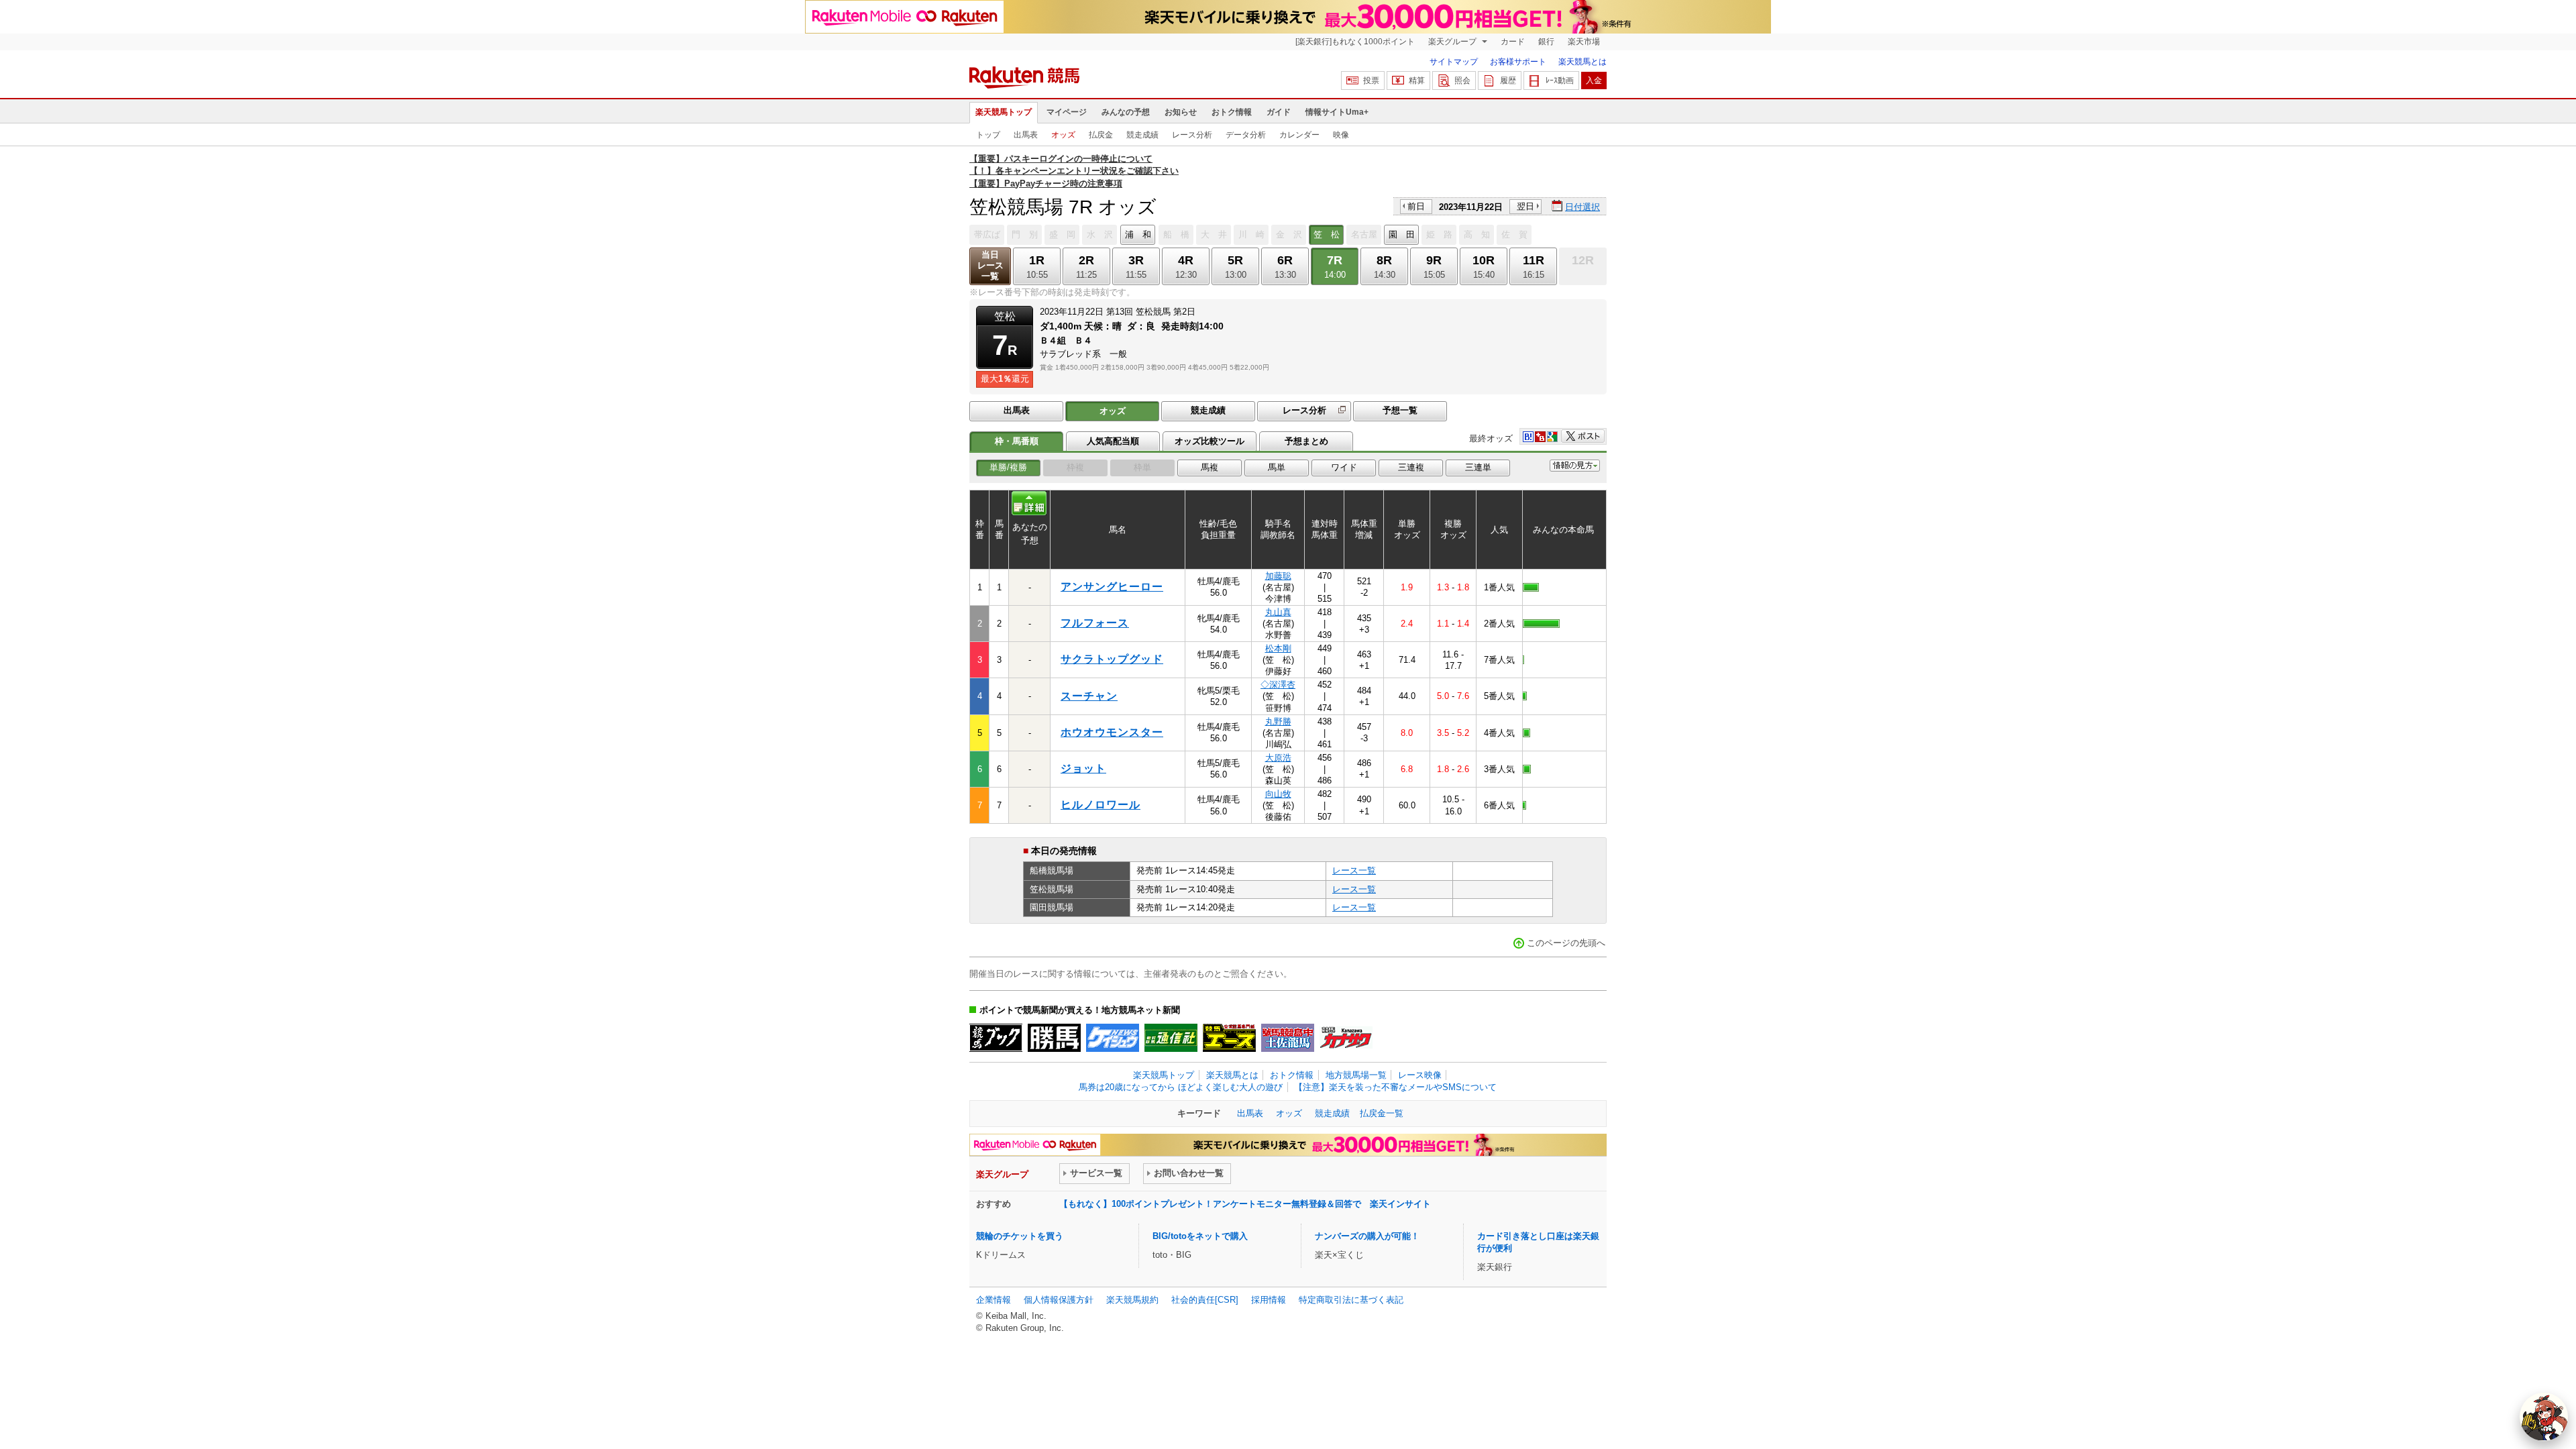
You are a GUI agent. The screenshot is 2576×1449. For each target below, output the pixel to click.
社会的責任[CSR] (1205, 1300)
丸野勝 (1278, 721)
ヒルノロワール (1101, 805)
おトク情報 (1232, 112)
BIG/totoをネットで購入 (1200, 1236)
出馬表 (1026, 135)
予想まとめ (1306, 441)
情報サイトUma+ (1337, 112)
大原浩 (1278, 758)
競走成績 (1142, 135)
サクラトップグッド (1112, 659)
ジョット (1083, 768)
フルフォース (1095, 623)
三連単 (1478, 467)
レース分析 (1192, 135)
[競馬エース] (1229, 1038)
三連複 (1411, 467)
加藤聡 (1278, 576)
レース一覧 (1354, 870)
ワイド (1344, 467)
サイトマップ (1454, 62)
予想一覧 (1400, 410)
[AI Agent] (2544, 1417)
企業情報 (994, 1300)
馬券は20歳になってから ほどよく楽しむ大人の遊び (1181, 1087)
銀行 (1546, 42)
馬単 (1277, 467)
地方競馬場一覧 (1356, 1075)
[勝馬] (1054, 1038)
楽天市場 (1584, 42)
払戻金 (1101, 135)
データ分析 (1246, 135)
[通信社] (1171, 1038)
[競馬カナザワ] (1346, 1038)
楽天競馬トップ (1004, 112)
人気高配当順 (1113, 441)
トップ (988, 135)
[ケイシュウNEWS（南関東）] (1113, 1038)
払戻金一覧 (1382, 1113)
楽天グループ (1453, 42)
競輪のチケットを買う (1020, 1236)
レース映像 (1420, 1075)
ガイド (1279, 112)
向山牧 (1278, 794)
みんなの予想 (1126, 112)
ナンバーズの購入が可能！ (1367, 1236)
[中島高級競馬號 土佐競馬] (1288, 1038)
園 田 (1402, 234)
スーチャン (1089, 696)
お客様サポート (1518, 62)
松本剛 (1278, 648)
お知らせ (1181, 112)
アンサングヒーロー (1112, 587)
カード (1513, 42)
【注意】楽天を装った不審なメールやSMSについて (1395, 1087)
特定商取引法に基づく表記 (1351, 1300)
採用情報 (1269, 1300)
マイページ (1067, 112)
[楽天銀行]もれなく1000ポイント (1355, 42)
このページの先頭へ (1566, 943)
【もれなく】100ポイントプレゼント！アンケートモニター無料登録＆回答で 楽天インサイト (1245, 1204)
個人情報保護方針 (1059, 1300)
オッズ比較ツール (1210, 441)
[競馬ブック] (996, 1038)
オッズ (1063, 135)
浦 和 (1138, 234)
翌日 (1525, 206)
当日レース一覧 (990, 265)
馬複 (1210, 467)
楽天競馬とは (1582, 62)
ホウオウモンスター (1112, 732)
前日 (1416, 206)
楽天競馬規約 (1132, 1300)
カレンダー (1299, 135)
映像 (1341, 135)
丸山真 (1278, 612)
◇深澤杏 (1278, 685)
